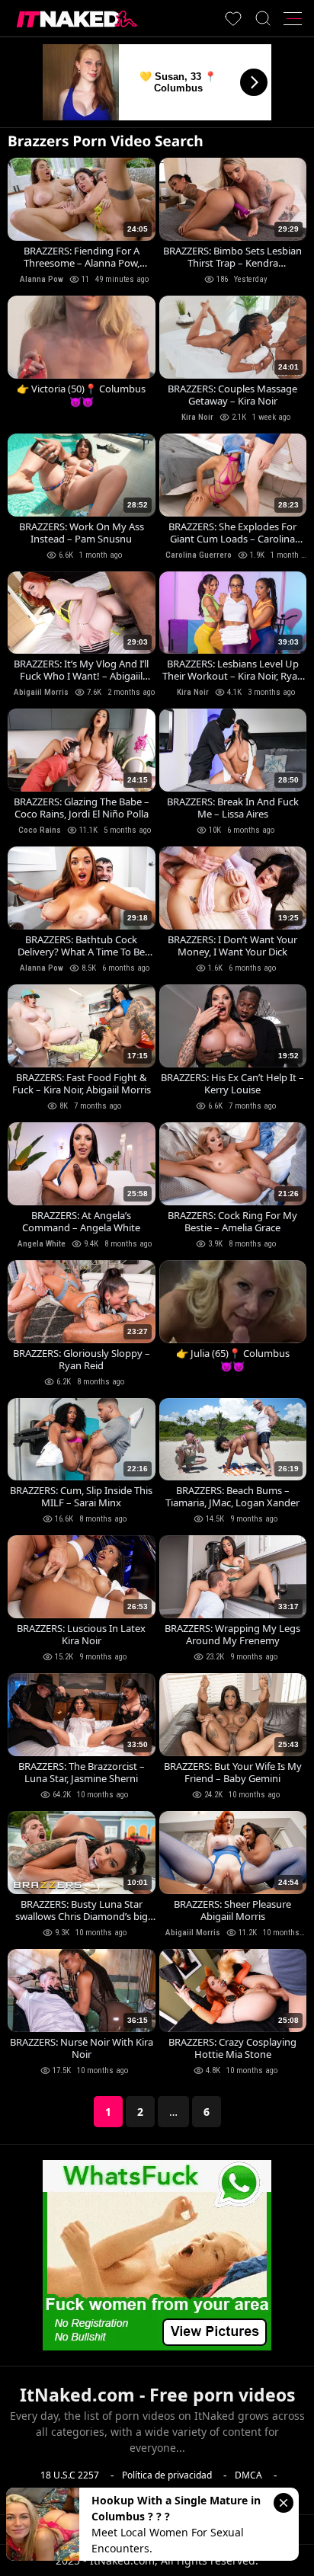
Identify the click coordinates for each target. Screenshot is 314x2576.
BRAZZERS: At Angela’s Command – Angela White (81, 1221)
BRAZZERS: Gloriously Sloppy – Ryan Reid (82, 1359)
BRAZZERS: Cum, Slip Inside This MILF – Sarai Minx (81, 1496)
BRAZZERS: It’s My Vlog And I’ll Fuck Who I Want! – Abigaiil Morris (81, 670)
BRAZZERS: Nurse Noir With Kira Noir (82, 2048)
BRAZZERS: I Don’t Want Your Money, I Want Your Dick (232, 946)
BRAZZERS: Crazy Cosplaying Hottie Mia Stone (232, 2048)
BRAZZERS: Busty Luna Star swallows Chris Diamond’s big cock (82, 1910)
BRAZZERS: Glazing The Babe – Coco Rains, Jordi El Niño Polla (82, 808)
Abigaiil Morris (41, 692)
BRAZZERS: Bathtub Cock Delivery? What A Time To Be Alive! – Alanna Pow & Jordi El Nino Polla (82, 946)
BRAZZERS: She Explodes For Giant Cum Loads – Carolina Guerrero (232, 533)
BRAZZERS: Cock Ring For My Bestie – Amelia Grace (232, 1221)
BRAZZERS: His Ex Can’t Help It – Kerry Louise (232, 1083)
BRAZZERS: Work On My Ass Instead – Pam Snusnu (82, 533)
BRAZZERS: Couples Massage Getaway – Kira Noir (232, 395)
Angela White (42, 1244)
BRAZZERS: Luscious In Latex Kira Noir (81, 1634)
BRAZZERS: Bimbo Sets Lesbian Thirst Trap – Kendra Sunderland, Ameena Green (232, 257)
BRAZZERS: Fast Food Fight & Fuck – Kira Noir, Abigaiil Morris (82, 1083)
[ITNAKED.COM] (77, 19)
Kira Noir (197, 417)
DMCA (248, 2475)
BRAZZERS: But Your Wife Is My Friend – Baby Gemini (233, 1772)
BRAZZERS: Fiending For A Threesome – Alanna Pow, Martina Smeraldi (82, 257)
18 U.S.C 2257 (70, 2475)
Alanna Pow (42, 279)
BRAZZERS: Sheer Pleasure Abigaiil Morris (232, 1910)
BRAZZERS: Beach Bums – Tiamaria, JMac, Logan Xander (232, 1496)
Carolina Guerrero (199, 555)
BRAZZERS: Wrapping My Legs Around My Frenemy (232, 1634)
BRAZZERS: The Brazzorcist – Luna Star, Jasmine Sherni (82, 1772)
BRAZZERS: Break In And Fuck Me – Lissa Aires (233, 808)
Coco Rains (40, 830)
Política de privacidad (167, 2475)
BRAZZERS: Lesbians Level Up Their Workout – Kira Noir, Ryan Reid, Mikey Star (233, 670)
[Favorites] (233, 18)
